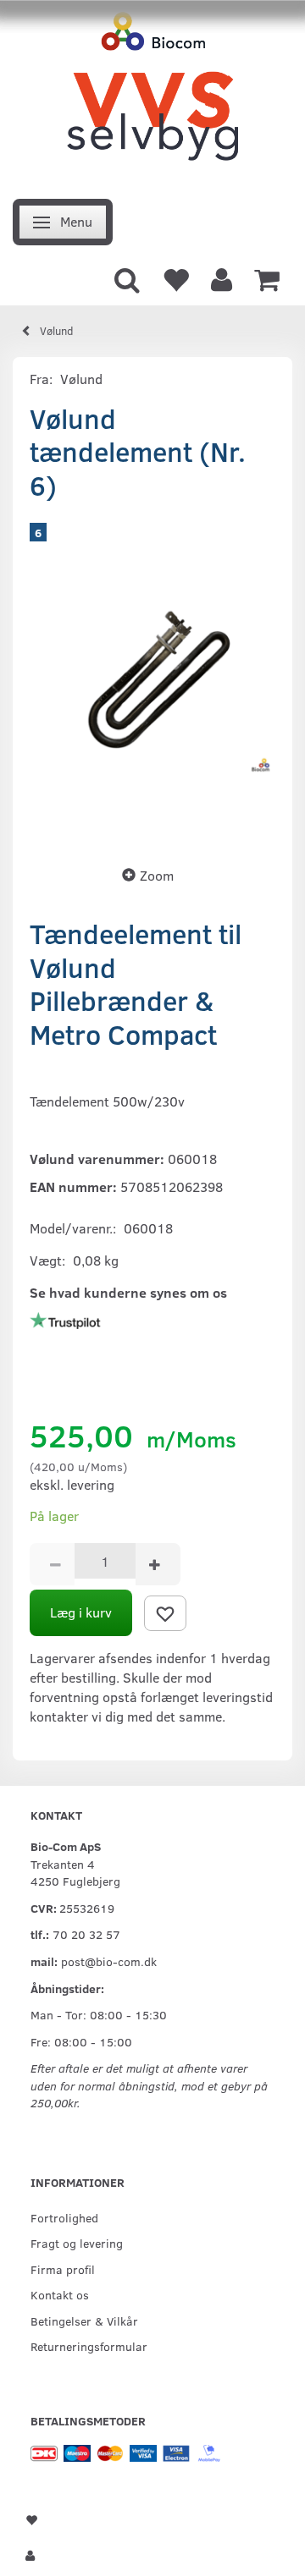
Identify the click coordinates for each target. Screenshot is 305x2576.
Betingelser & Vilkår (84, 2321)
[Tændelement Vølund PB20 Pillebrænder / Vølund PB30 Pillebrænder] (152, 678)
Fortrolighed (64, 2217)
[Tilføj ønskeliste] (165, 1613)
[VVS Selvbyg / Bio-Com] (152, 94)
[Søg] (127, 278)
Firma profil (63, 2269)
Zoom (157, 875)
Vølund (81, 379)
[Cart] (267, 278)
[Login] (222, 278)
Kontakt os (60, 2294)
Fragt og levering (77, 2243)
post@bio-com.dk (109, 1961)
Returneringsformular (89, 2346)
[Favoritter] (175, 278)
